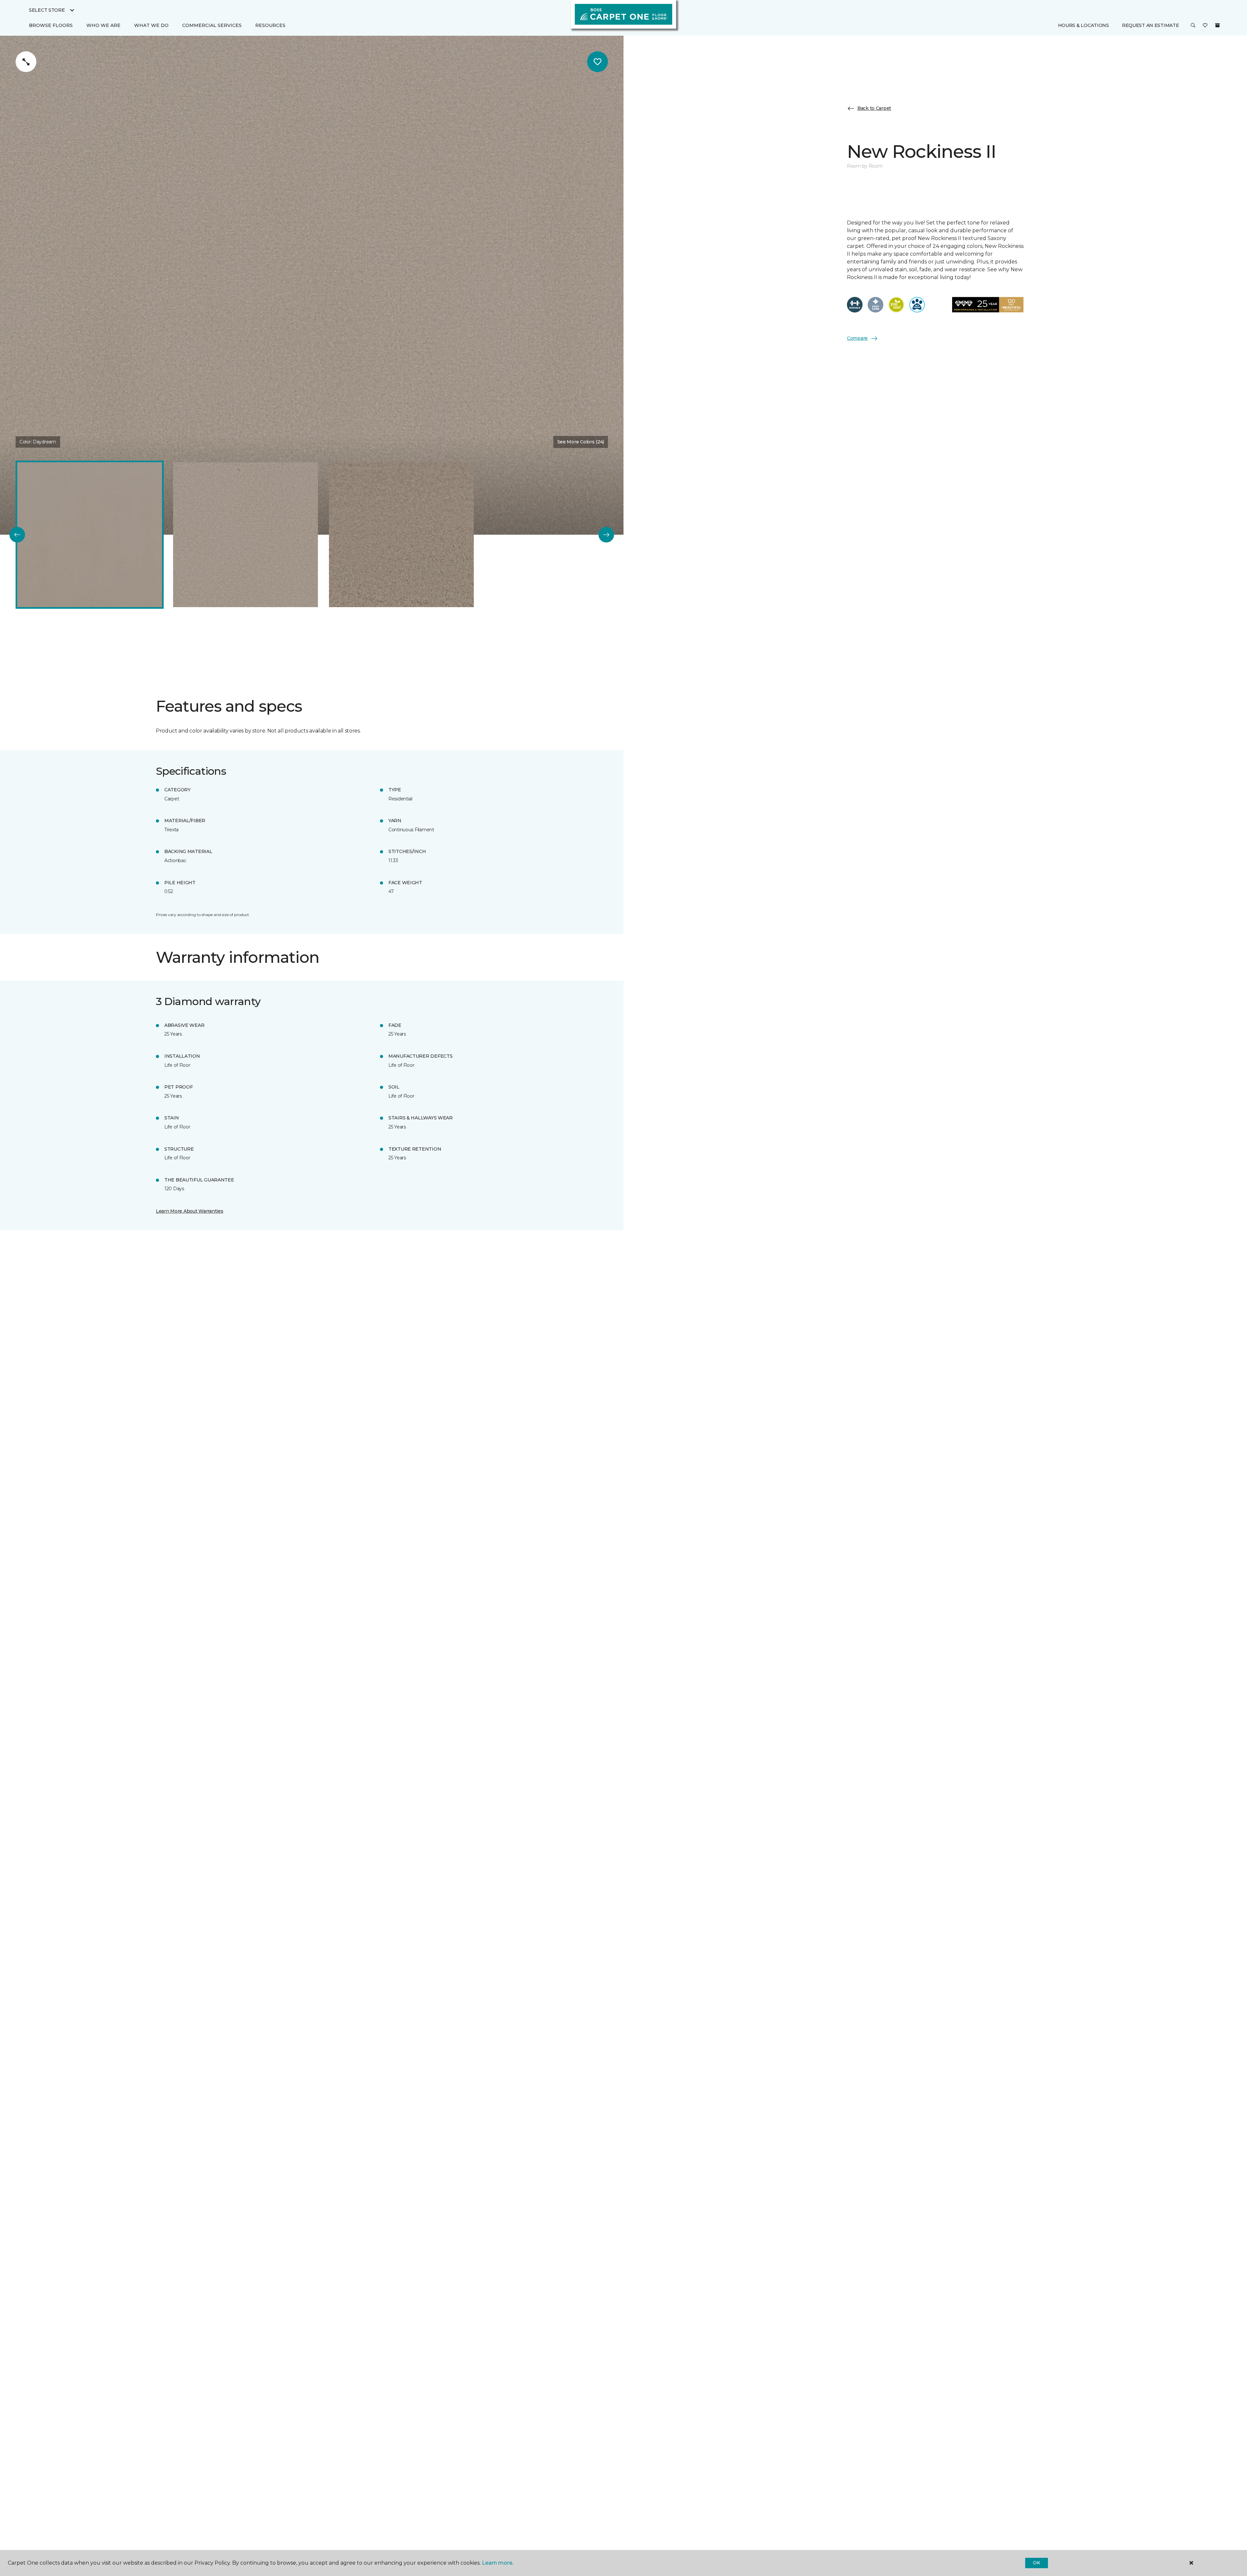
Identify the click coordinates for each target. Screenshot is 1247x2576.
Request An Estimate (1151, 25)
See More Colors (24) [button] (581, 442)
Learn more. (498, 2563)
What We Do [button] (151, 25)
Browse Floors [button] (51, 25)
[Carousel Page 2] (246, 535)
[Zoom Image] (26, 62)
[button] (1193, 26)
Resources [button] (270, 25)
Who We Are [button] (103, 25)
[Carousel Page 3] (401, 535)
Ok (1036, 2563)
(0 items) (1217, 25)
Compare (857, 338)
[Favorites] (1205, 26)
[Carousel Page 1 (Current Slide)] (90, 535)
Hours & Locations (1083, 25)
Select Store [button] (47, 10)
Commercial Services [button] (212, 25)
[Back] (17, 535)
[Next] (606, 535)
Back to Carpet (874, 108)
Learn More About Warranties (189, 1211)
